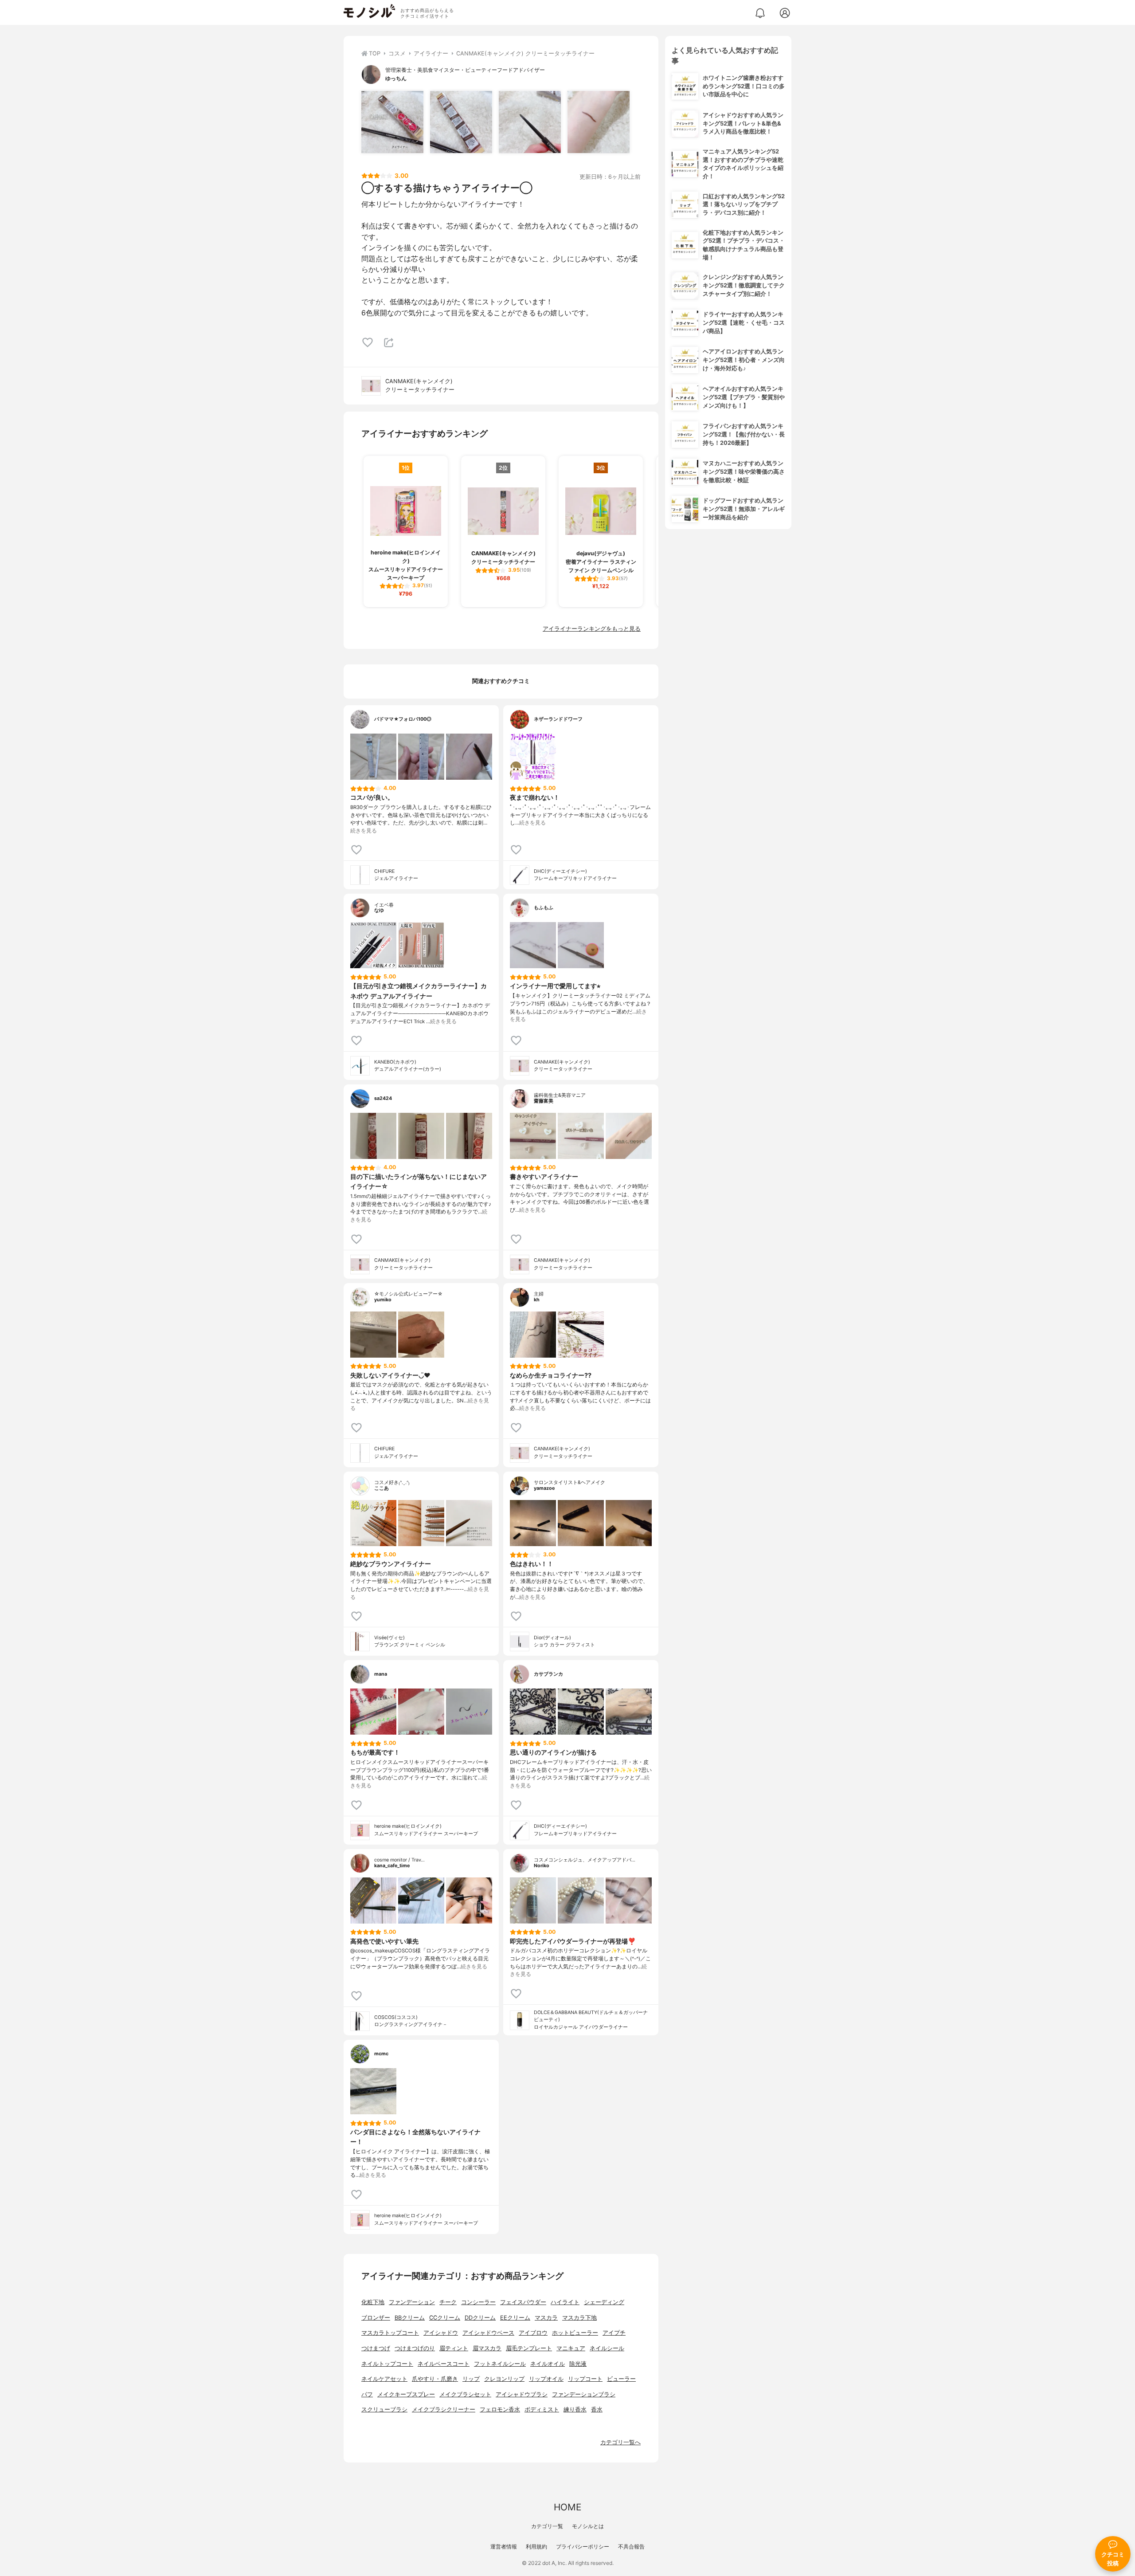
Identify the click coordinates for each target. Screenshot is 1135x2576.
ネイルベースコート (444, 2364)
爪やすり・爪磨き (435, 2379)
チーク (448, 2302)
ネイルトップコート (387, 2364)
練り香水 (575, 2409)
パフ (367, 2394)
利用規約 (536, 2547)
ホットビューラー (575, 2333)
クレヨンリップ (504, 2379)
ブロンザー (376, 2318)
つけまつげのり (415, 2348)
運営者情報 (504, 2547)
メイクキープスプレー (406, 2394)
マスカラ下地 (579, 2318)
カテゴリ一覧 (547, 2526)
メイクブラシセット (465, 2394)
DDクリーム (480, 2318)
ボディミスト (542, 2409)
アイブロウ (533, 2333)
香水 (597, 2409)
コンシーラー (478, 2302)
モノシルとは (588, 2526)
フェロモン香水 (500, 2409)
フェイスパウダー (523, 2302)
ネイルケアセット (384, 2379)
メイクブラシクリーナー (444, 2409)
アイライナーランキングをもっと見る (592, 629)
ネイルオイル (548, 2364)
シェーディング (604, 2302)
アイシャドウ (441, 2333)
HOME (567, 2507)
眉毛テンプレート (529, 2348)
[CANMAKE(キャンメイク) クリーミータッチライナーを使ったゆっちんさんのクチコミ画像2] (461, 122)
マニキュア (571, 2348)
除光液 (578, 2364)
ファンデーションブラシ (584, 2394)
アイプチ (614, 2333)
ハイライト (565, 2302)
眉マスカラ (487, 2348)
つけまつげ (376, 2348)
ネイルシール (607, 2348)
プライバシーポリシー (583, 2547)
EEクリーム (515, 2318)
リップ (471, 2379)
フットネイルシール (500, 2364)
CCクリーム (445, 2318)
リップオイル (546, 2379)
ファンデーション (412, 2302)
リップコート (585, 2379)
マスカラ (546, 2318)
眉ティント (454, 2348)
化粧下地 (373, 2302)
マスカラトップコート (390, 2333)
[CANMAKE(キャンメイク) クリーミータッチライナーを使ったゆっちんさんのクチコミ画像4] (599, 122)
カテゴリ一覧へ (620, 2442)
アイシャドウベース (488, 2333)
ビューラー (621, 2379)
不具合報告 (631, 2547)
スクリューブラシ (384, 2409)
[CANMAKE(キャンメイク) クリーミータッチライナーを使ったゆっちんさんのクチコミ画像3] (530, 122)
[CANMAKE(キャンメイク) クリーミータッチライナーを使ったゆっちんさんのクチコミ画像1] (392, 122)
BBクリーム (410, 2318)
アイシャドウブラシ (522, 2394)
